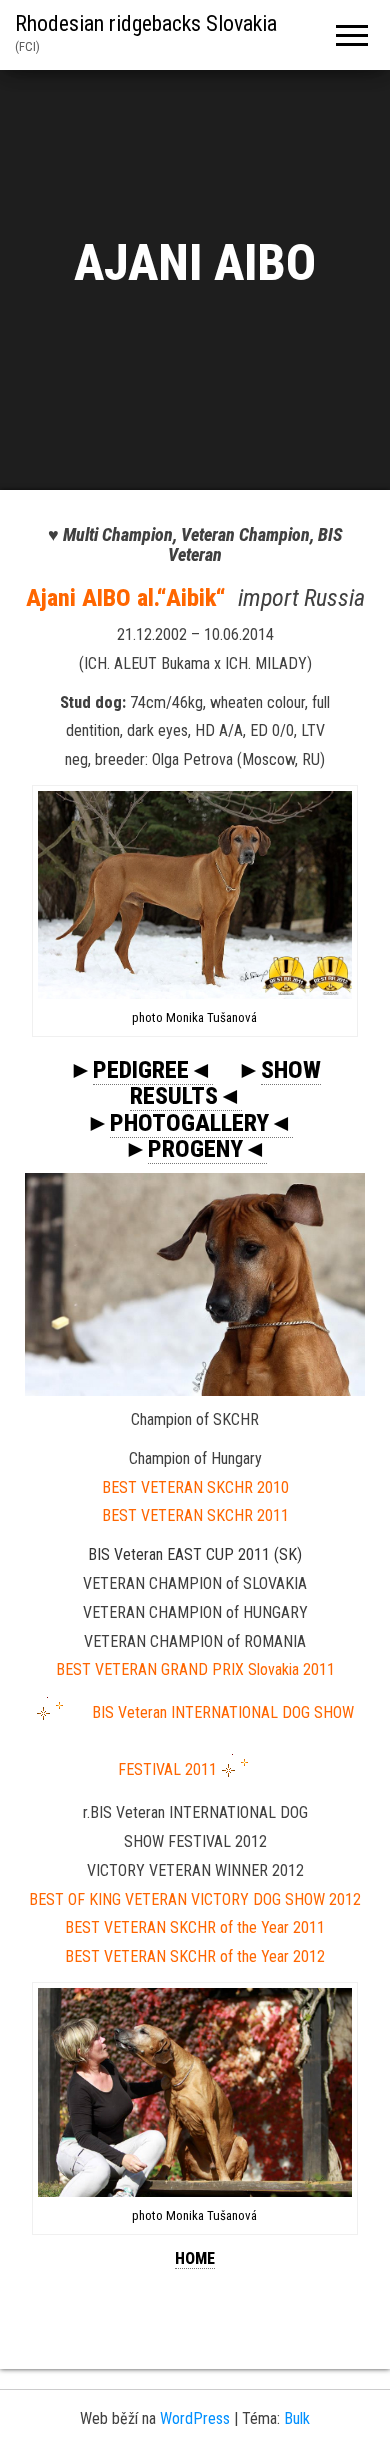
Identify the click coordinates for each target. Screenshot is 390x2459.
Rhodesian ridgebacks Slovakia (146, 23)
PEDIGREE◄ (153, 1070)
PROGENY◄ (207, 1149)
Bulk (297, 2418)
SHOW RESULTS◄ (225, 1083)
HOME (195, 2258)
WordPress (195, 2418)
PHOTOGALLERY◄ (201, 1123)
